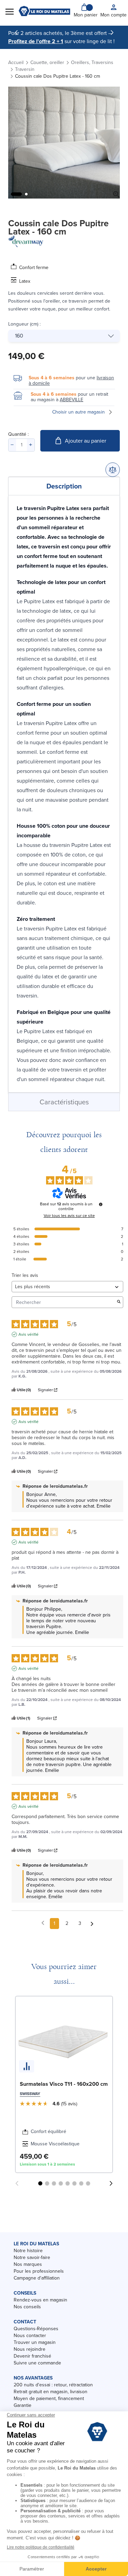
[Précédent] (16, 33)
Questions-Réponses (36, 2329)
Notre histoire (28, 2251)
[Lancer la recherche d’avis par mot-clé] (119, 1302)
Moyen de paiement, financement (49, 2399)
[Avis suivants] (92, 1924)
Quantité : (18, 434)
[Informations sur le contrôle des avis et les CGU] (101, 1204)
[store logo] (44, 11)
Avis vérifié (29, 1334)
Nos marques (28, 2264)
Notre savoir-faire (32, 2257)
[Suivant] (112, 33)
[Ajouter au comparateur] (113, 470)
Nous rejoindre (30, 2349)
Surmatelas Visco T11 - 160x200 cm (64, 2084)
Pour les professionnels (39, 2271)
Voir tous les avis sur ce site (69, 1216)
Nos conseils (27, 2307)
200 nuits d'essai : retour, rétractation (53, 2385)
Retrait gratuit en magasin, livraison (51, 2392)
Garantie (23, 2405)
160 (19, 336)
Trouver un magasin (35, 2342)
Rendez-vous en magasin (40, 2300)
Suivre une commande (37, 2363)
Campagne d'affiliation (37, 2278)
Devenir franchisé (32, 2356)
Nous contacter (30, 2336)
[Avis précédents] (43, 1923)
